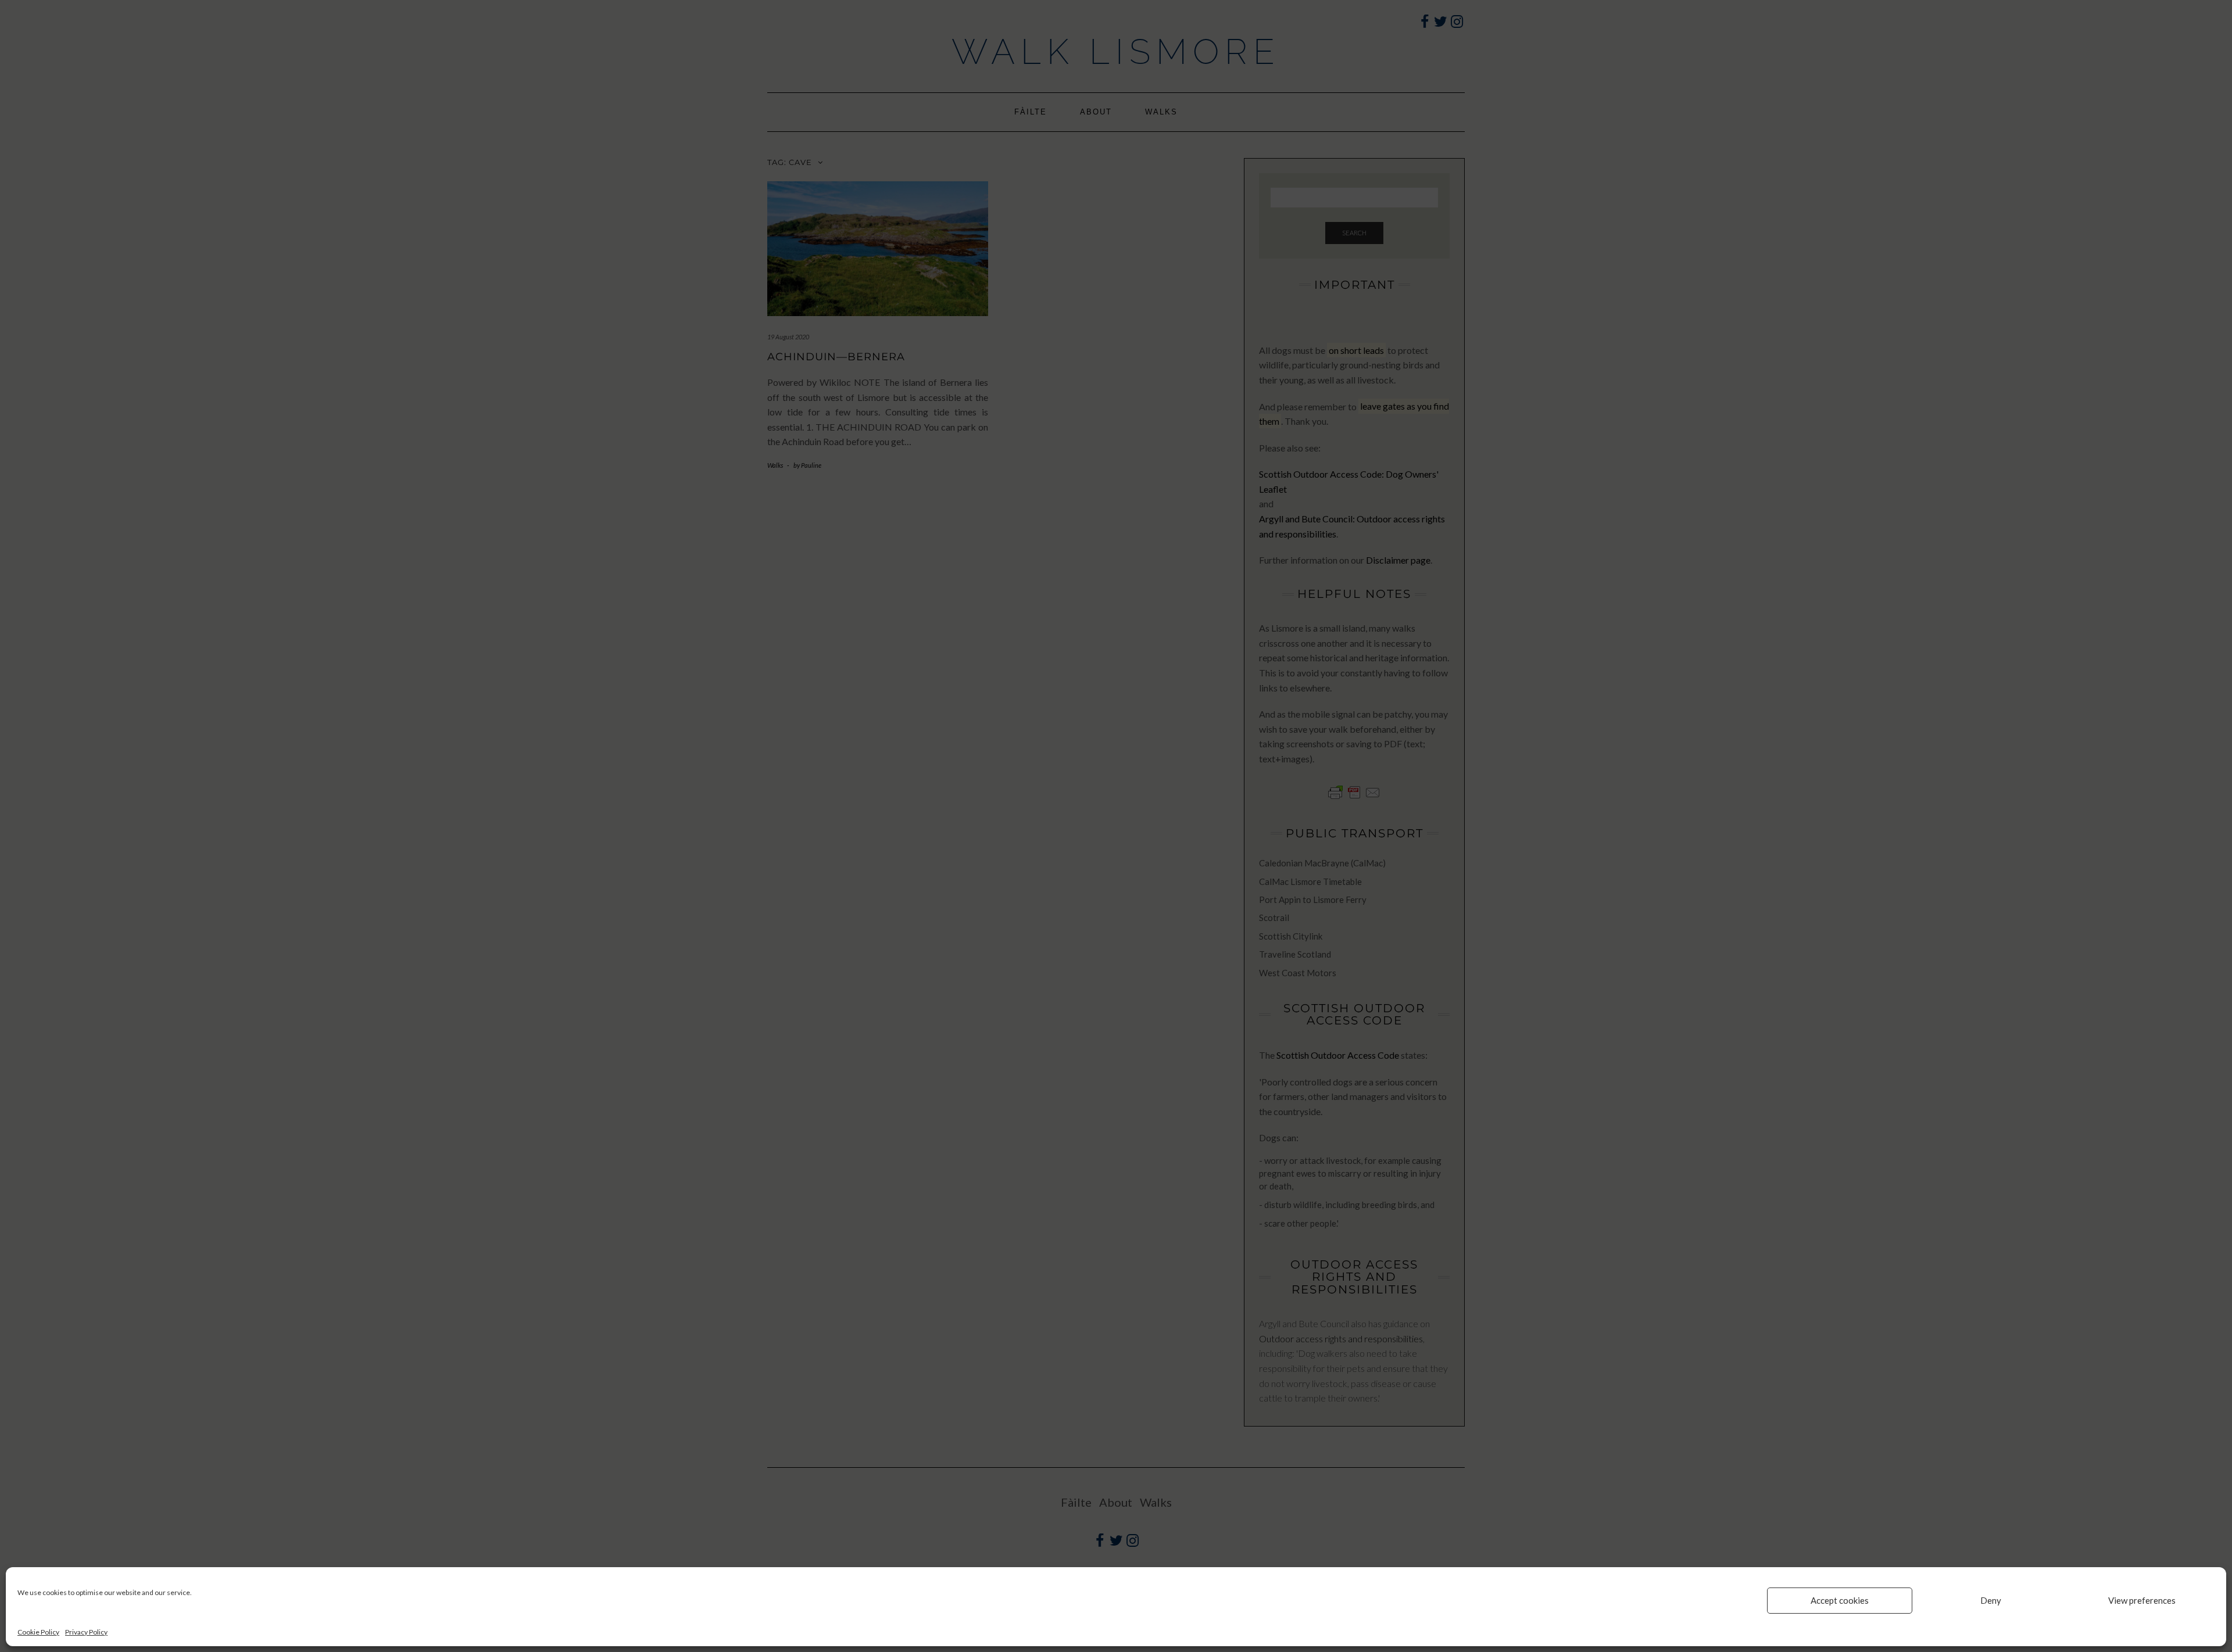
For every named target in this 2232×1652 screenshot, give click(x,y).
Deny (1991, 1600)
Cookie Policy (38, 1632)
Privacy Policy (86, 1632)
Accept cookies (1840, 1600)
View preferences (2142, 1600)
